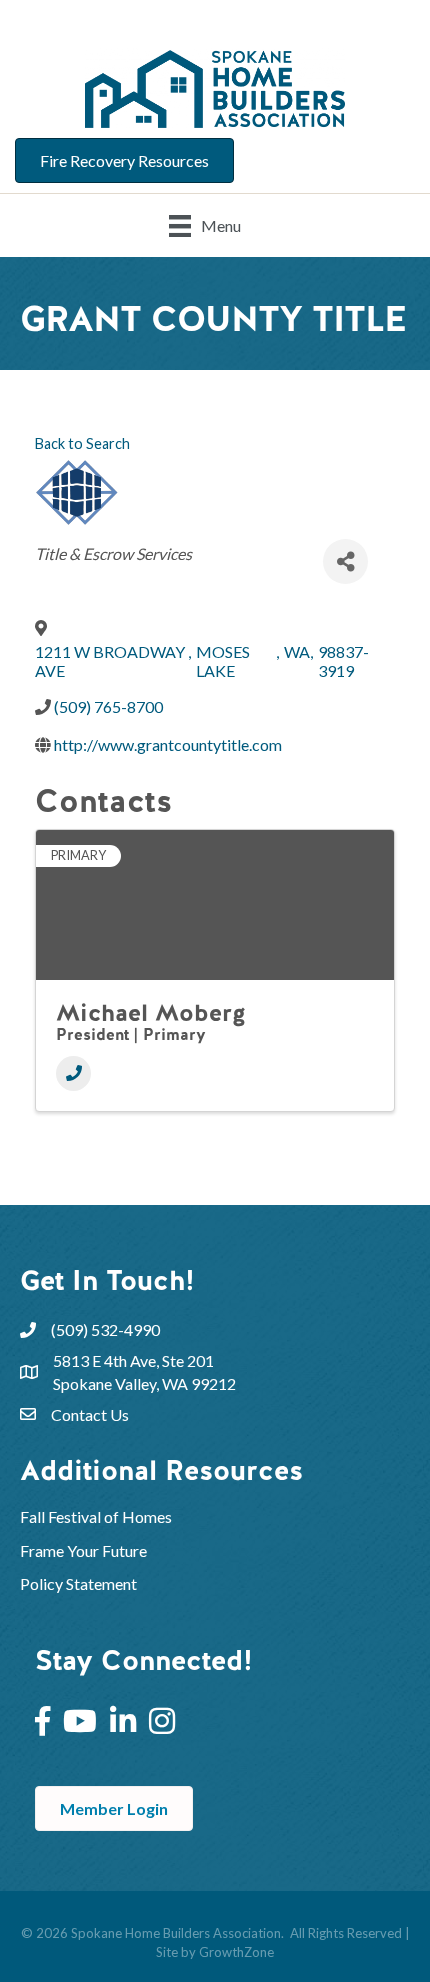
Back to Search (82, 443)
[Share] (345, 561)
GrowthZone (236, 1952)
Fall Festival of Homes (97, 1516)
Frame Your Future (83, 1550)
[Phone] (73, 1073)
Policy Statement (78, 1583)
